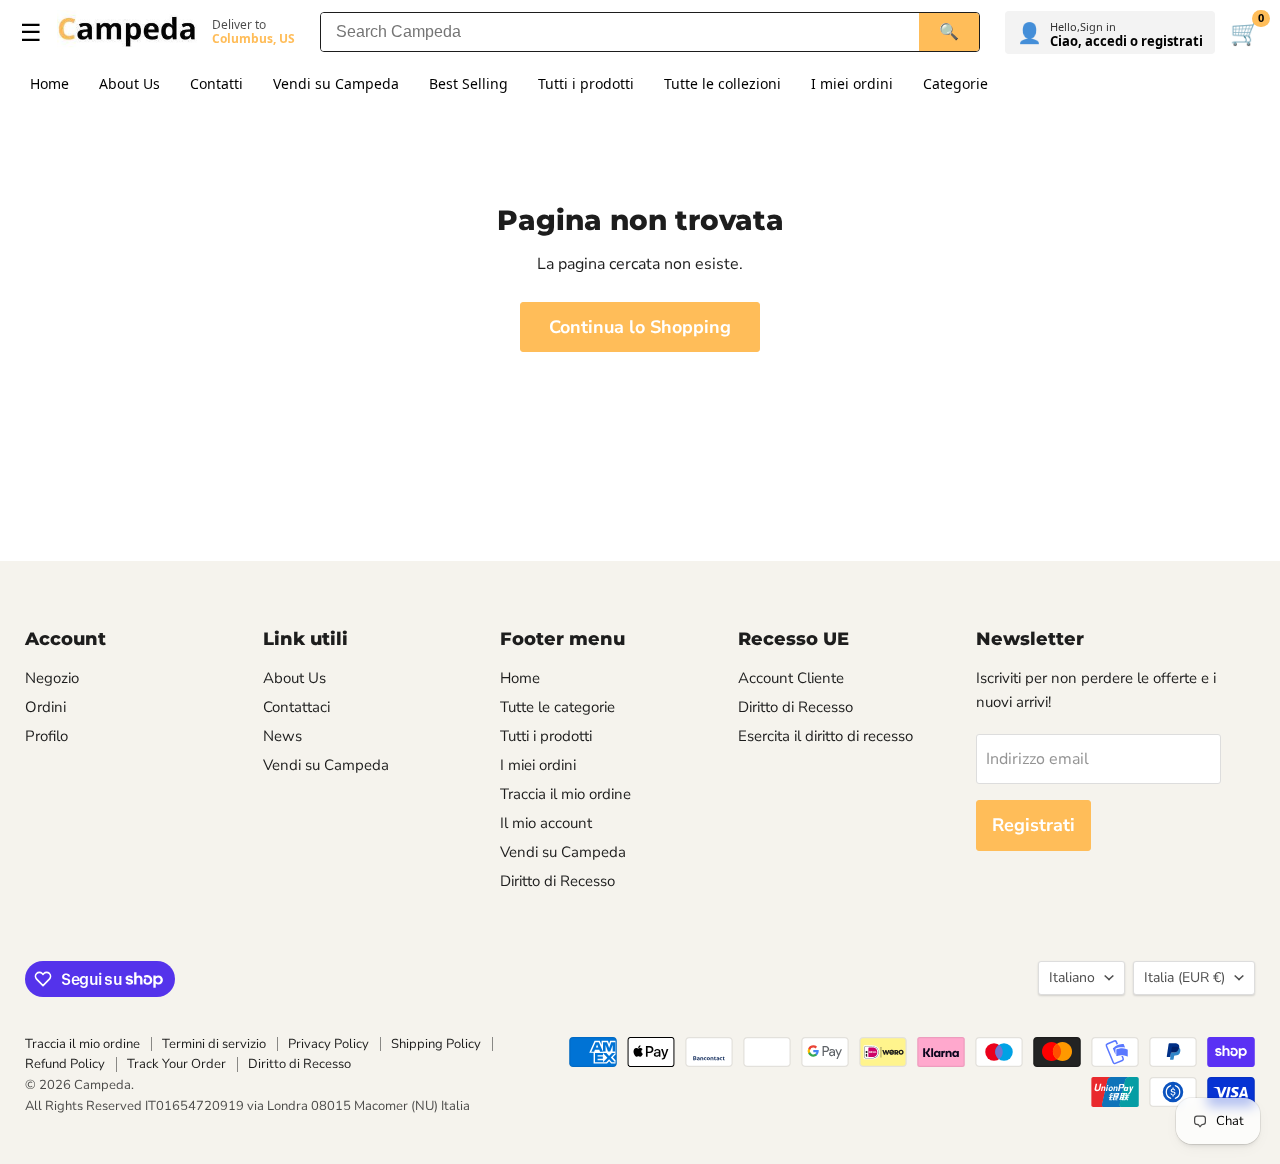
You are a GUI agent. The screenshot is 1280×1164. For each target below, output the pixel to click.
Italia (1184, 977)
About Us (129, 83)
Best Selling (468, 83)
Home (49, 83)
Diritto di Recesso (557, 881)
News (282, 736)
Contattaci (296, 707)
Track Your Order (176, 1064)
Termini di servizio (214, 1044)
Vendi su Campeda (336, 83)
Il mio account (546, 823)
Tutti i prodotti (586, 83)
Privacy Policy (328, 1044)
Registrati (1033, 825)
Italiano (1072, 977)
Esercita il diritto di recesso (825, 736)
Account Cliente (791, 678)
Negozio (52, 678)
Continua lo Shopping (640, 327)
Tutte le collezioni (722, 83)
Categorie (955, 83)
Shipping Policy (436, 1044)
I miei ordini (852, 83)
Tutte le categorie (557, 707)
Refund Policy (65, 1064)
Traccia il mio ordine (565, 794)
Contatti (216, 83)
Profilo (46, 736)
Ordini (45, 707)
